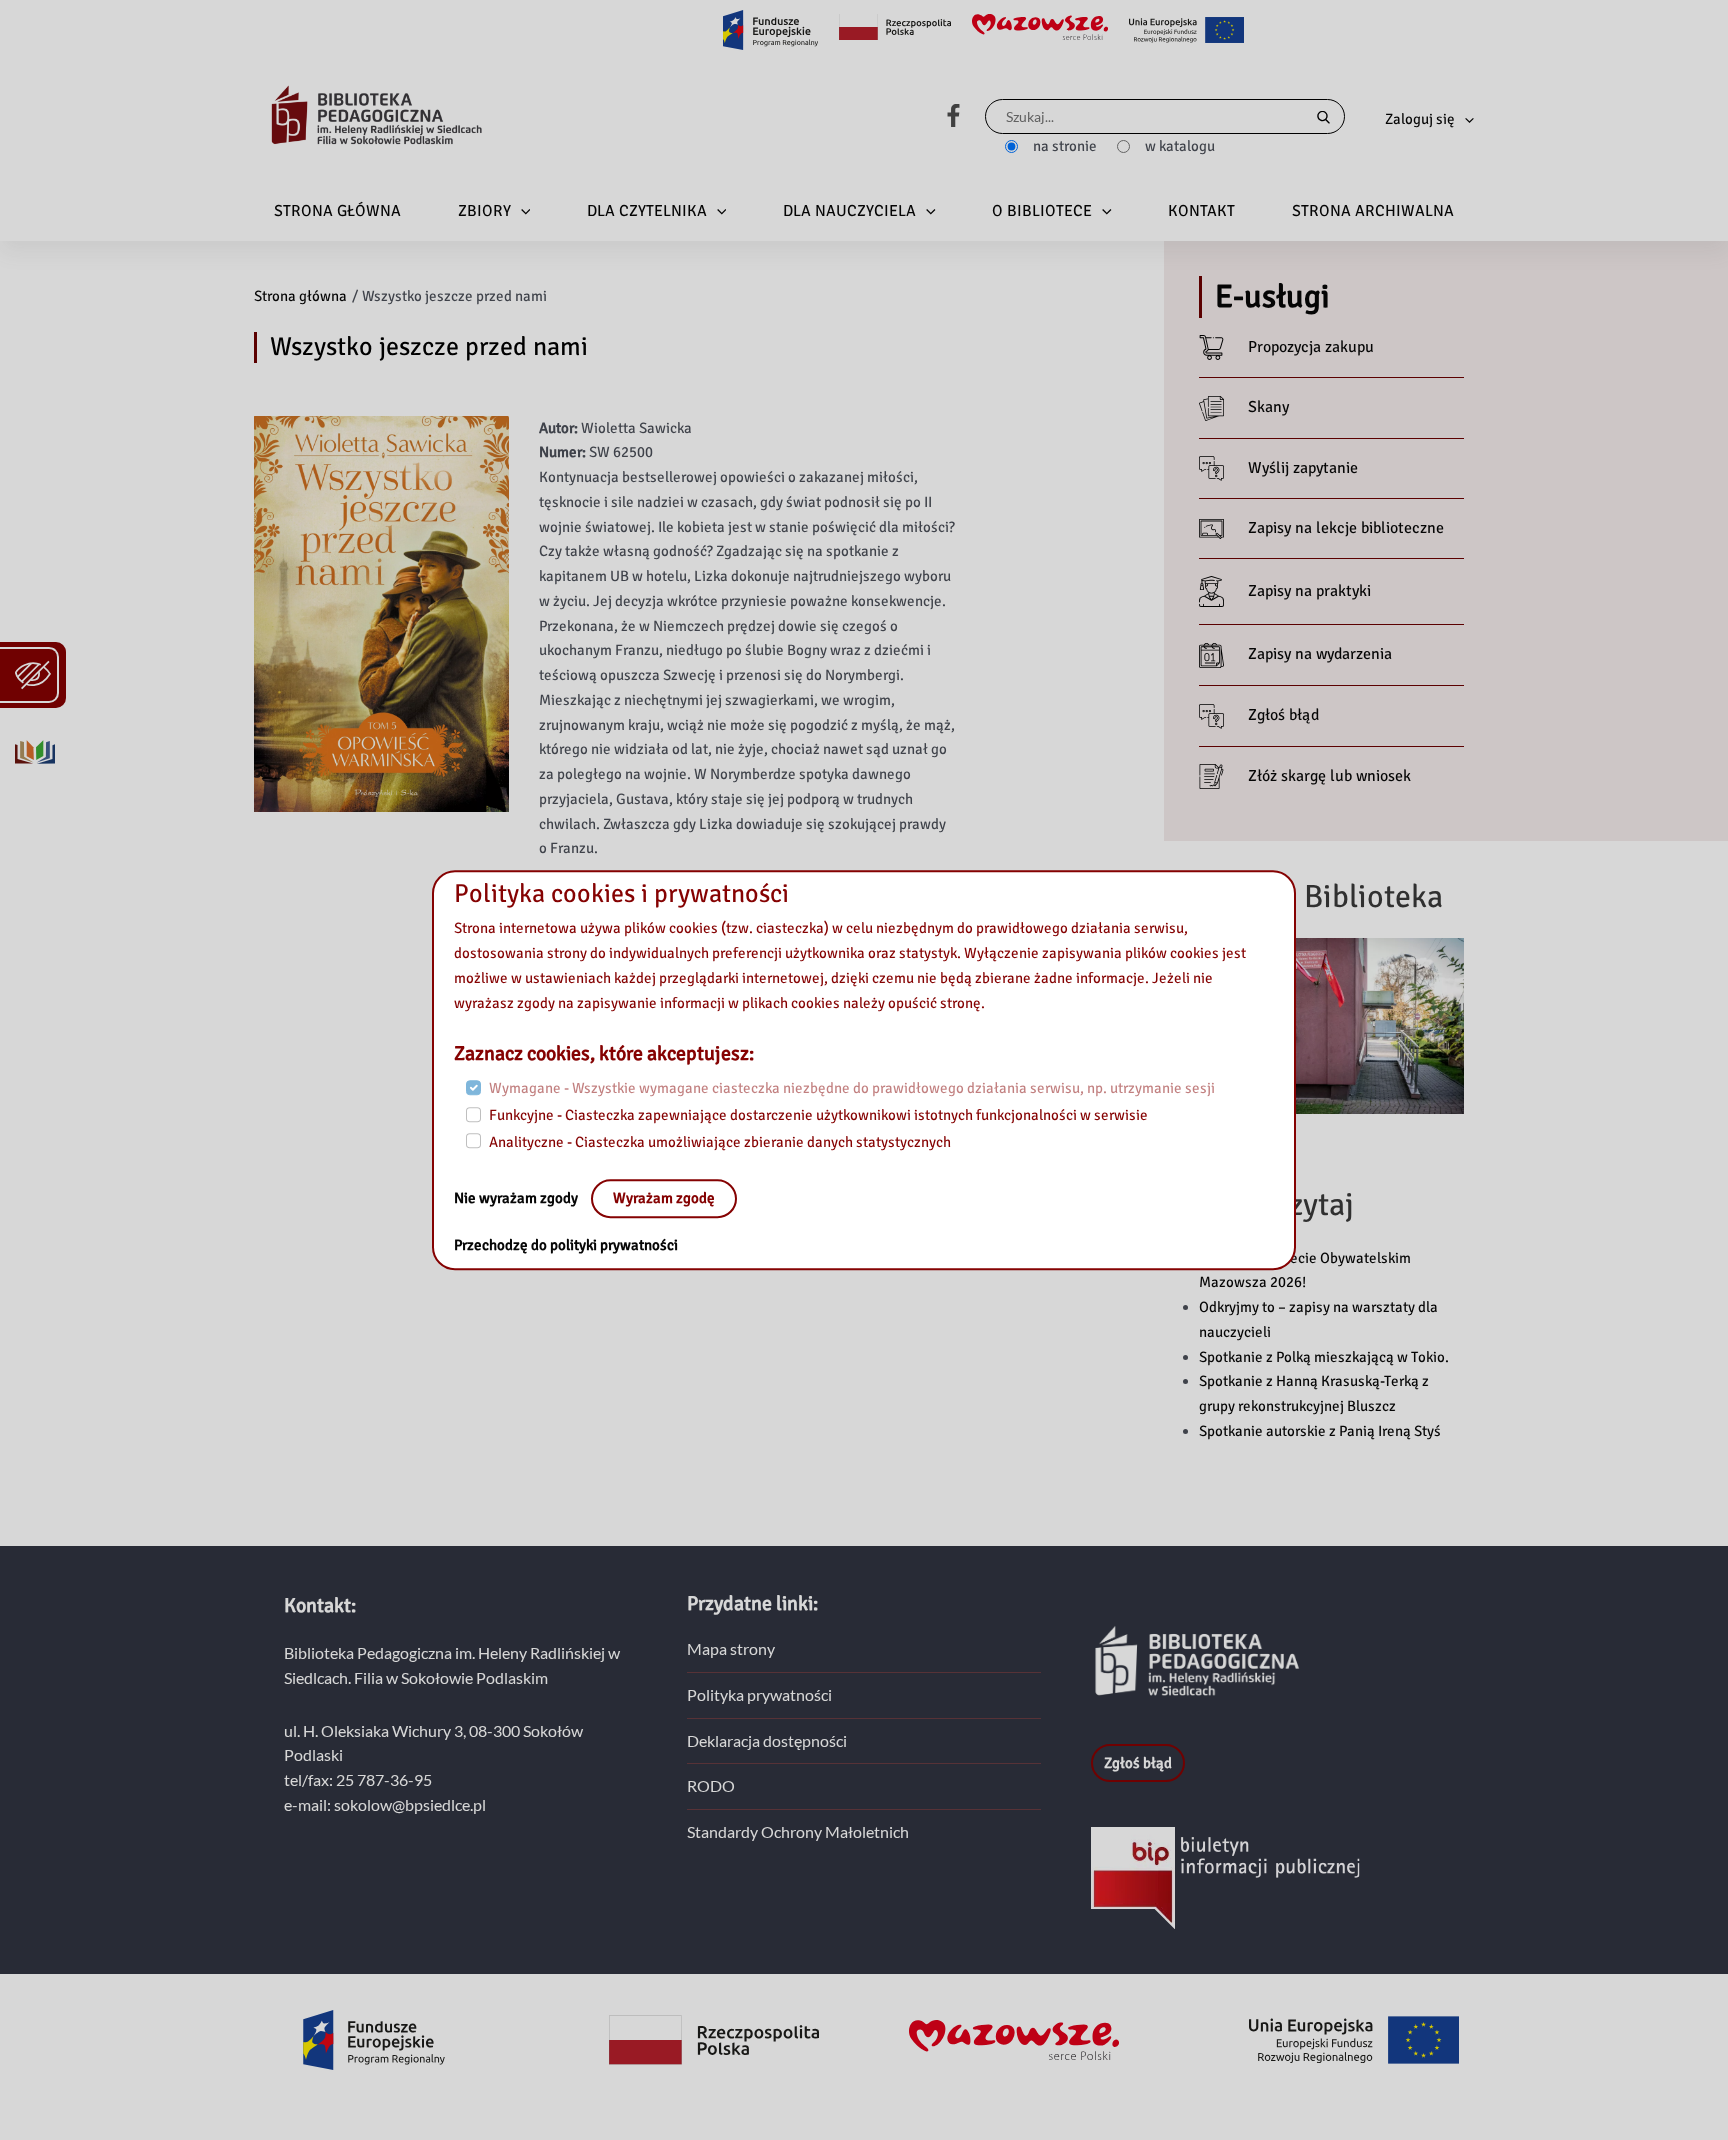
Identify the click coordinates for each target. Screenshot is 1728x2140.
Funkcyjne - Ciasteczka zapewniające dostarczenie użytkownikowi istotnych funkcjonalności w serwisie (818, 1115)
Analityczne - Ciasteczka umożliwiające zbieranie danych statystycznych (720, 1142)
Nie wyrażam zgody (517, 1199)
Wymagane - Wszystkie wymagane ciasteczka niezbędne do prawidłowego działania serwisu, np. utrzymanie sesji (852, 1089)
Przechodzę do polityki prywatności (566, 1246)
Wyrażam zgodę (664, 1199)
